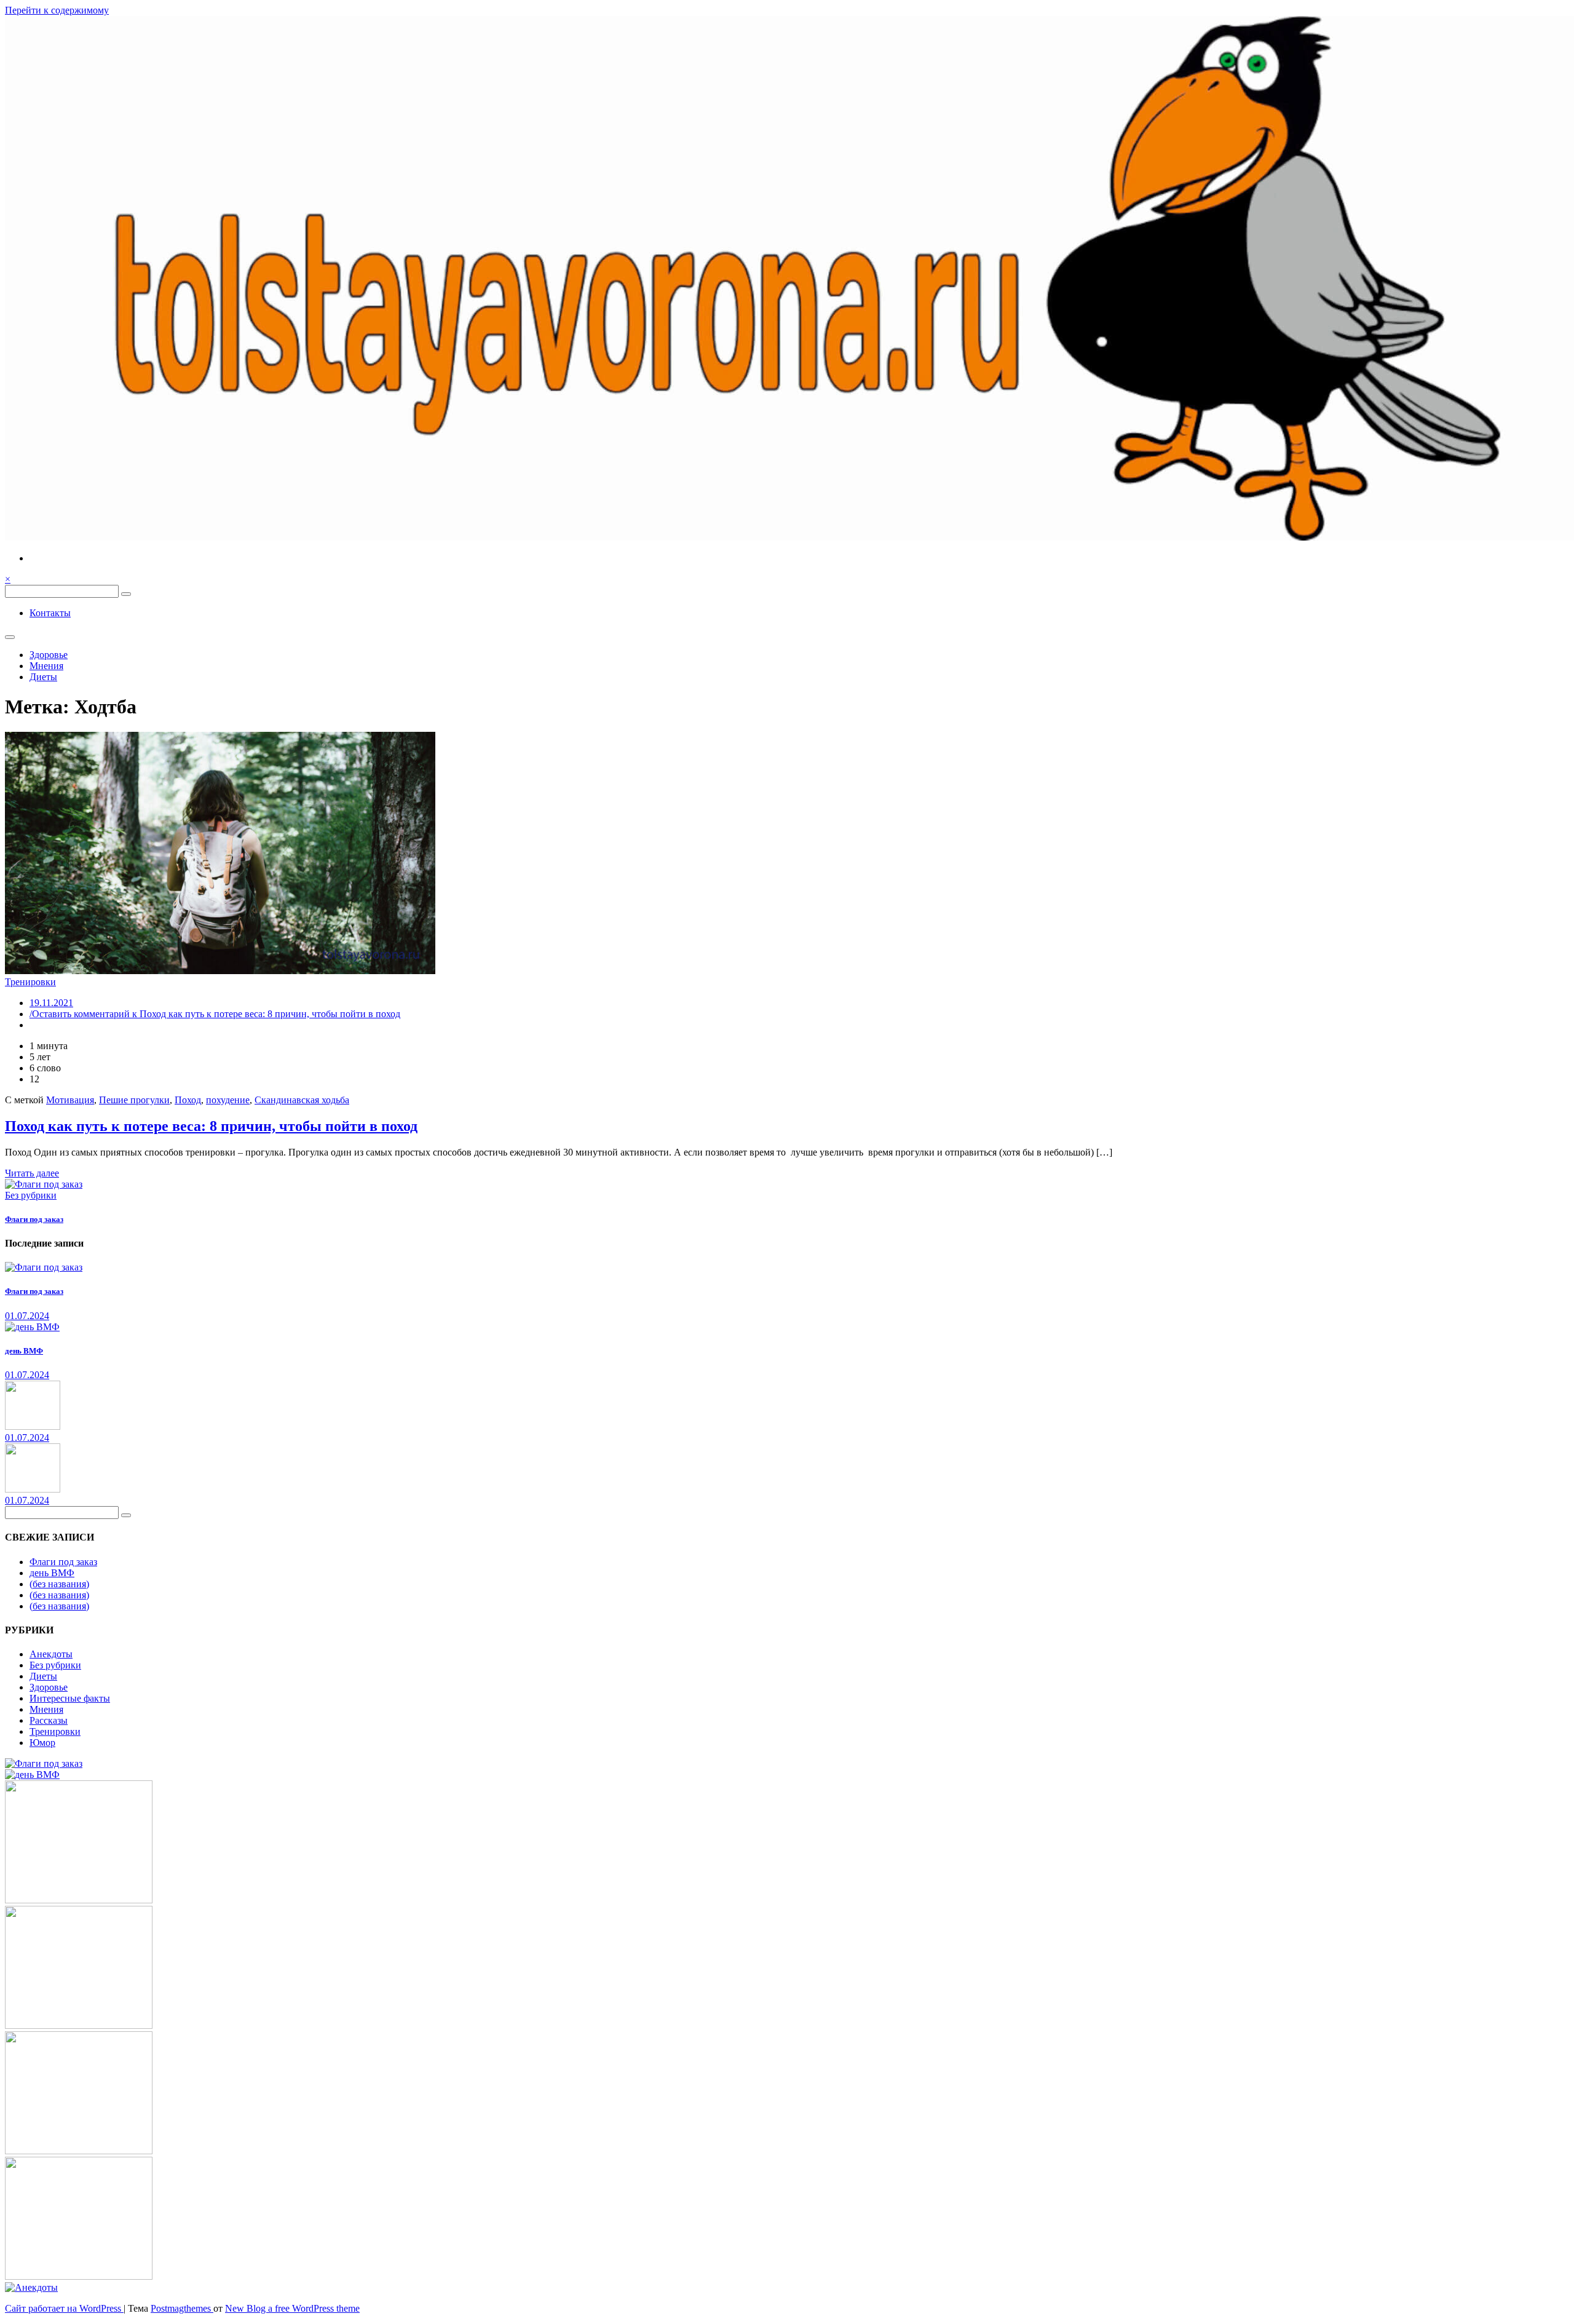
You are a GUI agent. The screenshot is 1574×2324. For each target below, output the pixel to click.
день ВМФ (24, 1351)
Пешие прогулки (134, 1100)
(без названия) (59, 1584)
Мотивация (70, 1100)
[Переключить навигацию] (10, 637)
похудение (228, 1100)
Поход (188, 1100)
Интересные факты (70, 1698)
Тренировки (30, 982)
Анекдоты (51, 1654)
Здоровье (49, 655)
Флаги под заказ (34, 1219)
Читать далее (32, 1173)
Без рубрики (31, 1195)
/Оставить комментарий (215, 1014)
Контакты (50, 613)
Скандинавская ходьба (302, 1100)
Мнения (46, 666)
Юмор (42, 1743)
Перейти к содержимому (57, 10)
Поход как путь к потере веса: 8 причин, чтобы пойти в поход (211, 1126)
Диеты (43, 677)
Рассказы (49, 1720)
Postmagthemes (182, 2308)
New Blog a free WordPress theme (292, 2308)
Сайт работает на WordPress (64, 2308)
